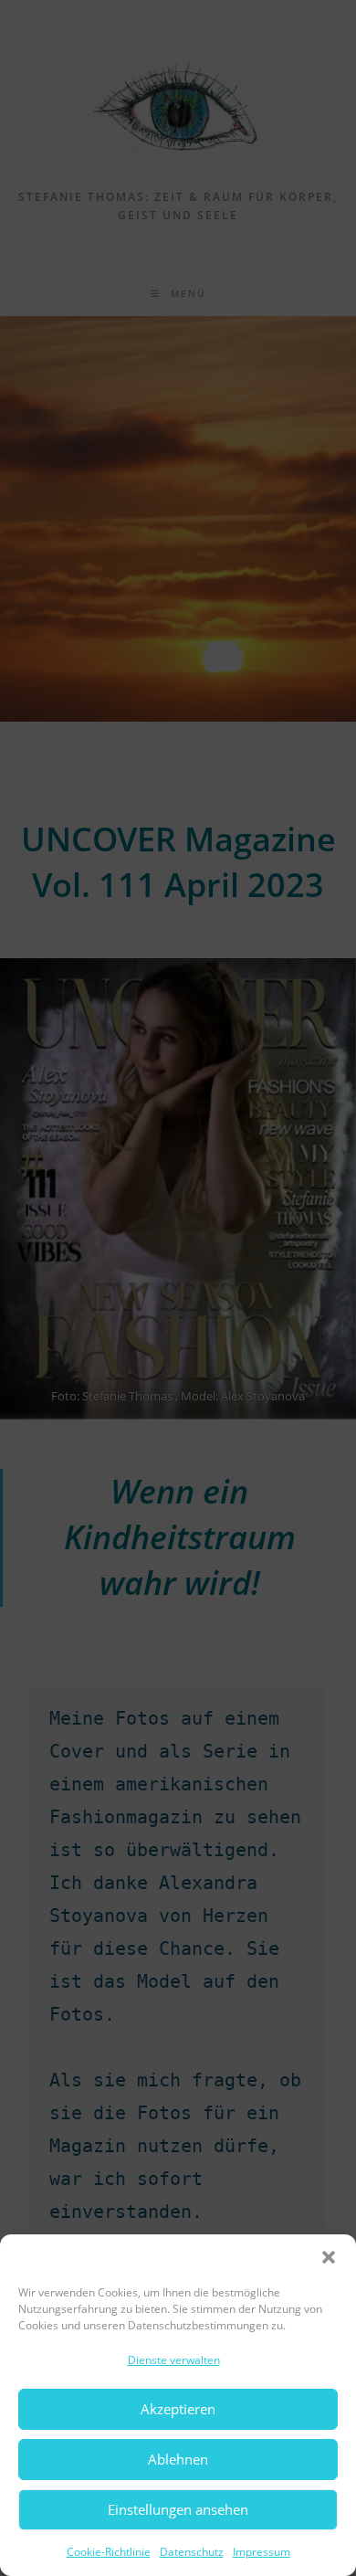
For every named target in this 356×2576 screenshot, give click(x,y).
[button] (329, 2257)
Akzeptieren (178, 2409)
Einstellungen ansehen (178, 2509)
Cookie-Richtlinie (109, 2552)
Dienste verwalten (174, 2360)
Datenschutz (192, 2552)
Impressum (262, 2552)
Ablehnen (178, 2459)
